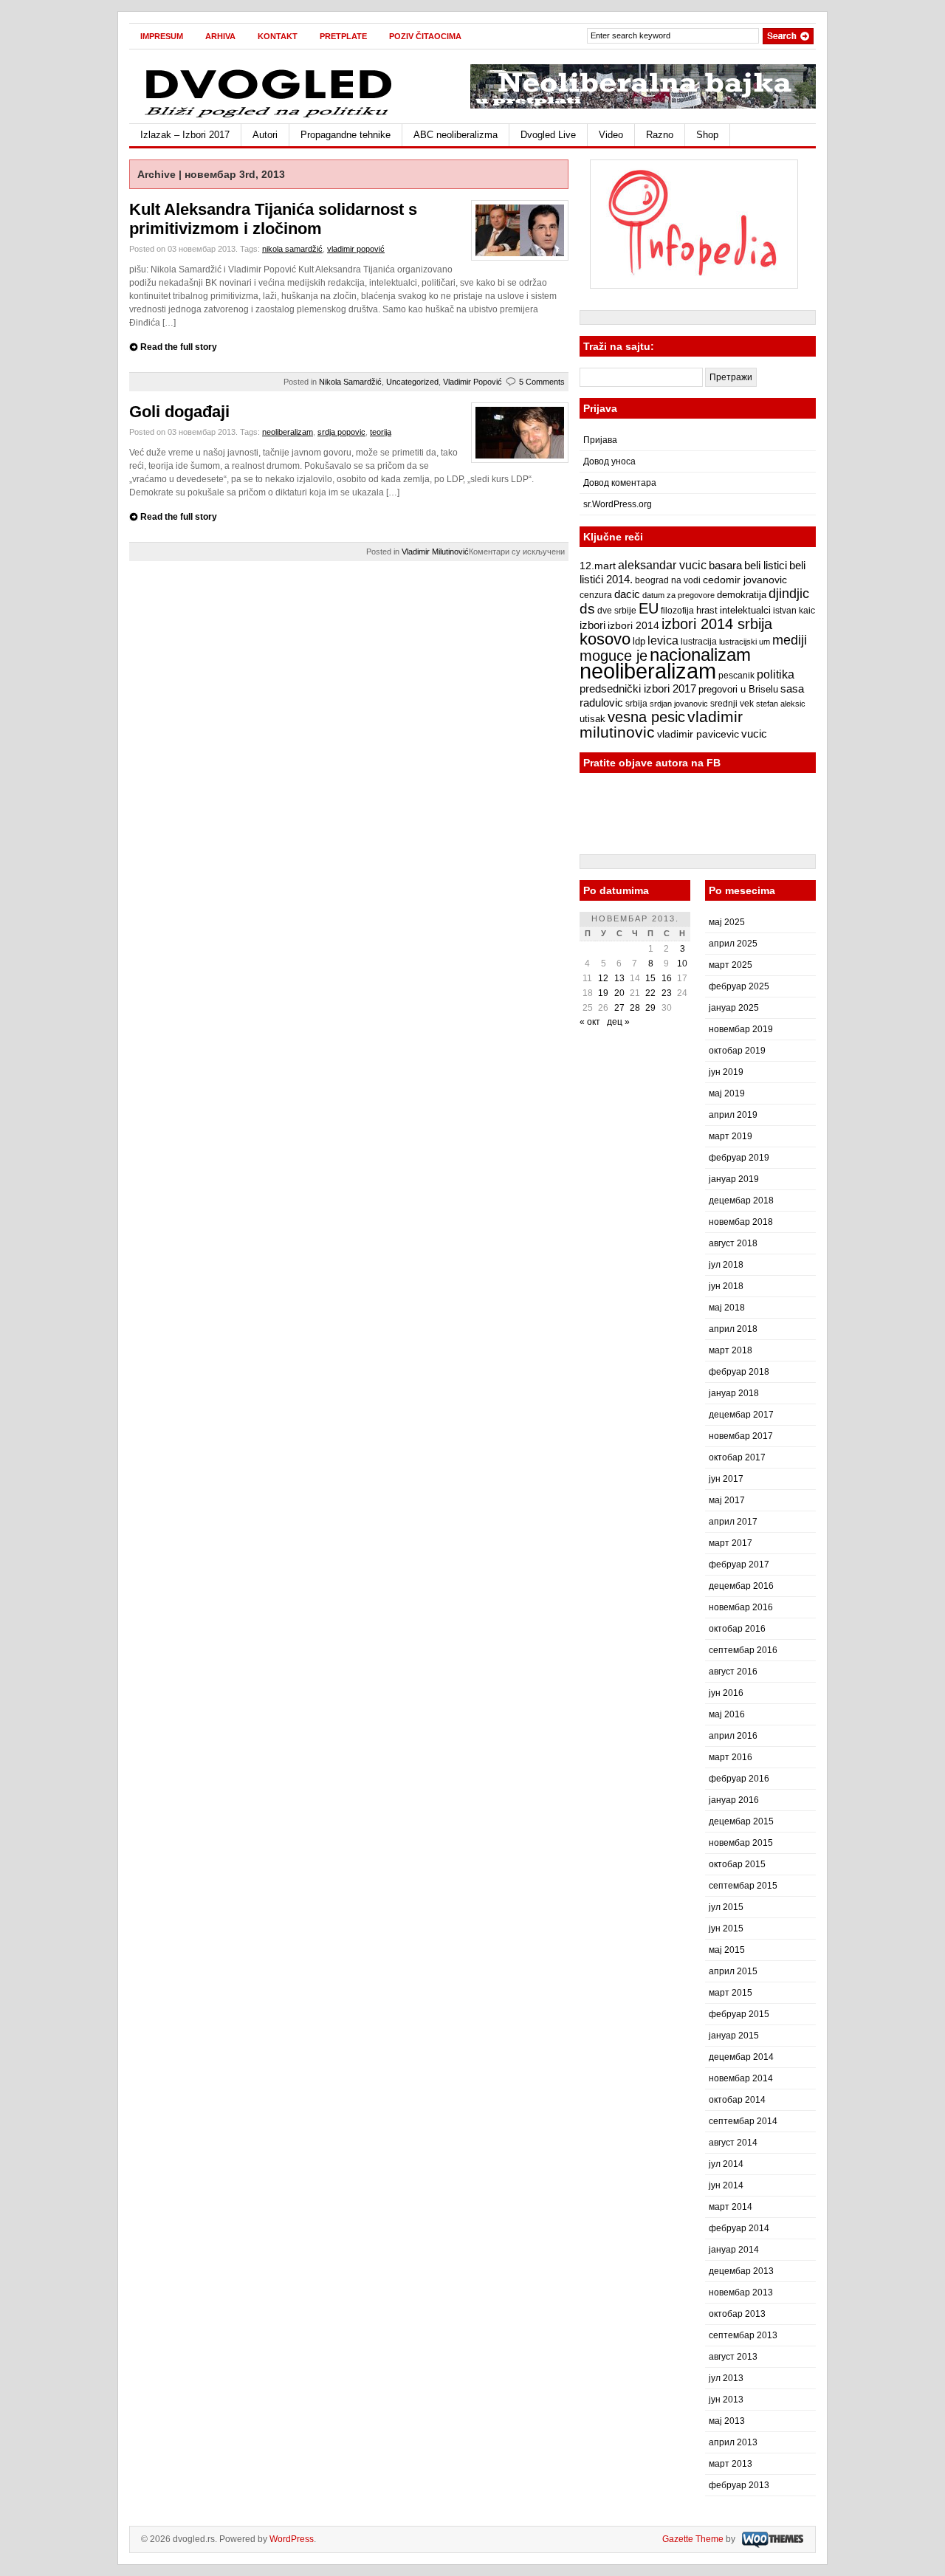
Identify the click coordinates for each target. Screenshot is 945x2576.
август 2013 (733, 2357)
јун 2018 (726, 1286)
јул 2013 (726, 2378)
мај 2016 (727, 1714)
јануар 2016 (734, 1800)
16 (667, 978)
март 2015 (731, 1993)
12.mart (598, 566)
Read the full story (179, 347)
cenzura (596, 595)
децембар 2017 (741, 1415)
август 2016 (733, 1672)
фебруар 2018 (739, 1372)
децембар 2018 (741, 1201)
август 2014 (733, 2143)
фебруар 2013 (739, 2485)
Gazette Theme (693, 2539)
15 (650, 978)
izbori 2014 (633, 625)
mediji (790, 640)
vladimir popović (356, 249)
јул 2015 (726, 1907)
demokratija (742, 595)
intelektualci (745, 610)
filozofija (677, 611)
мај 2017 (727, 1500)
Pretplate (343, 36)
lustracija (699, 642)
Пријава (600, 440)
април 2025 (733, 944)
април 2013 (733, 2442)
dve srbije (617, 611)
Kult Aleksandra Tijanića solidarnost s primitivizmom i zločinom (273, 219)
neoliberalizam (288, 432)
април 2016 (733, 1736)
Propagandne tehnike (346, 135)
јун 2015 (726, 1928)
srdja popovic (341, 432)
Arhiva (220, 36)
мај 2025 (727, 922)
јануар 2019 (734, 1179)
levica (663, 640)
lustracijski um (745, 642)
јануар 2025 (734, 1008)
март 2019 (731, 1136)
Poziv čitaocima (425, 36)
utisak (592, 719)
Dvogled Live (548, 135)
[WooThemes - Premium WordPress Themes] (771, 2539)
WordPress (292, 2539)
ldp (639, 641)
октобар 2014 (737, 2100)
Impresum (162, 36)
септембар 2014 (743, 2121)
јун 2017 (726, 1479)
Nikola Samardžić (350, 382)
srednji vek (732, 704)
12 (603, 978)
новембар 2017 (741, 1436)
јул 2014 (726, 2164)
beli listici (766, 566)
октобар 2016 (737, 1629)
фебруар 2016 (739, 1779)
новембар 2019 (741, 1029)
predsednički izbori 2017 (638, 688)
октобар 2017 (737, 1457)
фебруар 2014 (739, 2228)
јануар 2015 (734, 2036)
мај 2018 (727, 1308)
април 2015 (733, 1971)
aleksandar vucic (662, 565)
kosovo (605, 639)
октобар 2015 (737, 1864)
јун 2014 (726, 2185)
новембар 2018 (741, 1222)
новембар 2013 (741, 2292)
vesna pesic (646, 717)
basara (725, 566)
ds (587, 609)
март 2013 (731, 2464)
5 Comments (542, 382)
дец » (618, 1022)
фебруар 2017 (739, 1565)
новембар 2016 (741, 1607)
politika (776, 674)
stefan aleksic (781, 704)
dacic (627, 594)
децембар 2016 (741, 1586)
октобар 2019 (737, 1051)
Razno (660, 135)
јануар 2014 (734, 2250)
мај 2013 (727, 2421)
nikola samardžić (292, 249)
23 (667, 993)
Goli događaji (179, 412)
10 (682, 964)
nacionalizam (700, 655)
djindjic (789, 594)
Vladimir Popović (472, 382)
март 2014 (731, 2207)
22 (650, 993)
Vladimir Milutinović (435, 552)
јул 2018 (726, 1265)
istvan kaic (794, 611)
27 (619, 1008)
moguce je (614, 656)
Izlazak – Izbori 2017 (185, 135)
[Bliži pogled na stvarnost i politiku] (269, 117)
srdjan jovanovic (679, 704)
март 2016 (731, 1757)
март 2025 (731, 965)
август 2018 (733, 1243)
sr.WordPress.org (618, 504)
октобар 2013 (737, 2314)
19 (603, 993)
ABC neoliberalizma (456, 135)
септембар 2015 (743, 1886)
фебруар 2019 (739, 1158)
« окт (590, 1022)
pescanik (736, 676)
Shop (707, 135)
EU (649, 608)
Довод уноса (609, 461)
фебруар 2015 (739, 2014)
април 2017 (733, 1522)
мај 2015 (727, 1950)
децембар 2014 (741, 2057)
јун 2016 (726, 1693)
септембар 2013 (743, 2335)
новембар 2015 (741, 1843)
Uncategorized (412, 382)
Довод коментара (620, 483)
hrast (707, 611)
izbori (592, 625)
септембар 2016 (743, 1650)
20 (619, 993)
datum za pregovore (678, 595)
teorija (381, 432)
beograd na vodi (668, 580)
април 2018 (733, 1329)
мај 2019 (727, 1093)
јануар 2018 (734, 1393)
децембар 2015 (741, 1821)
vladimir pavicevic (698, 734)
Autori (265, 135)
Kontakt (278, 36)
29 (650, 1008)
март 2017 (731, 1543)
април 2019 (733, 1115)
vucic (754, 734)
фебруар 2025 (739, 986)
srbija (636, 704)
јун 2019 (726, 1072)
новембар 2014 (741, 2078)
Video (611, 135)
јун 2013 (726, 2400)
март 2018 (731, 1350)
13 (619, 978)
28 (635, 1008)
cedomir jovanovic (745, 580)
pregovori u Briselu (738, 690)
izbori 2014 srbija (717, 624)
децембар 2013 (741, 2271)
